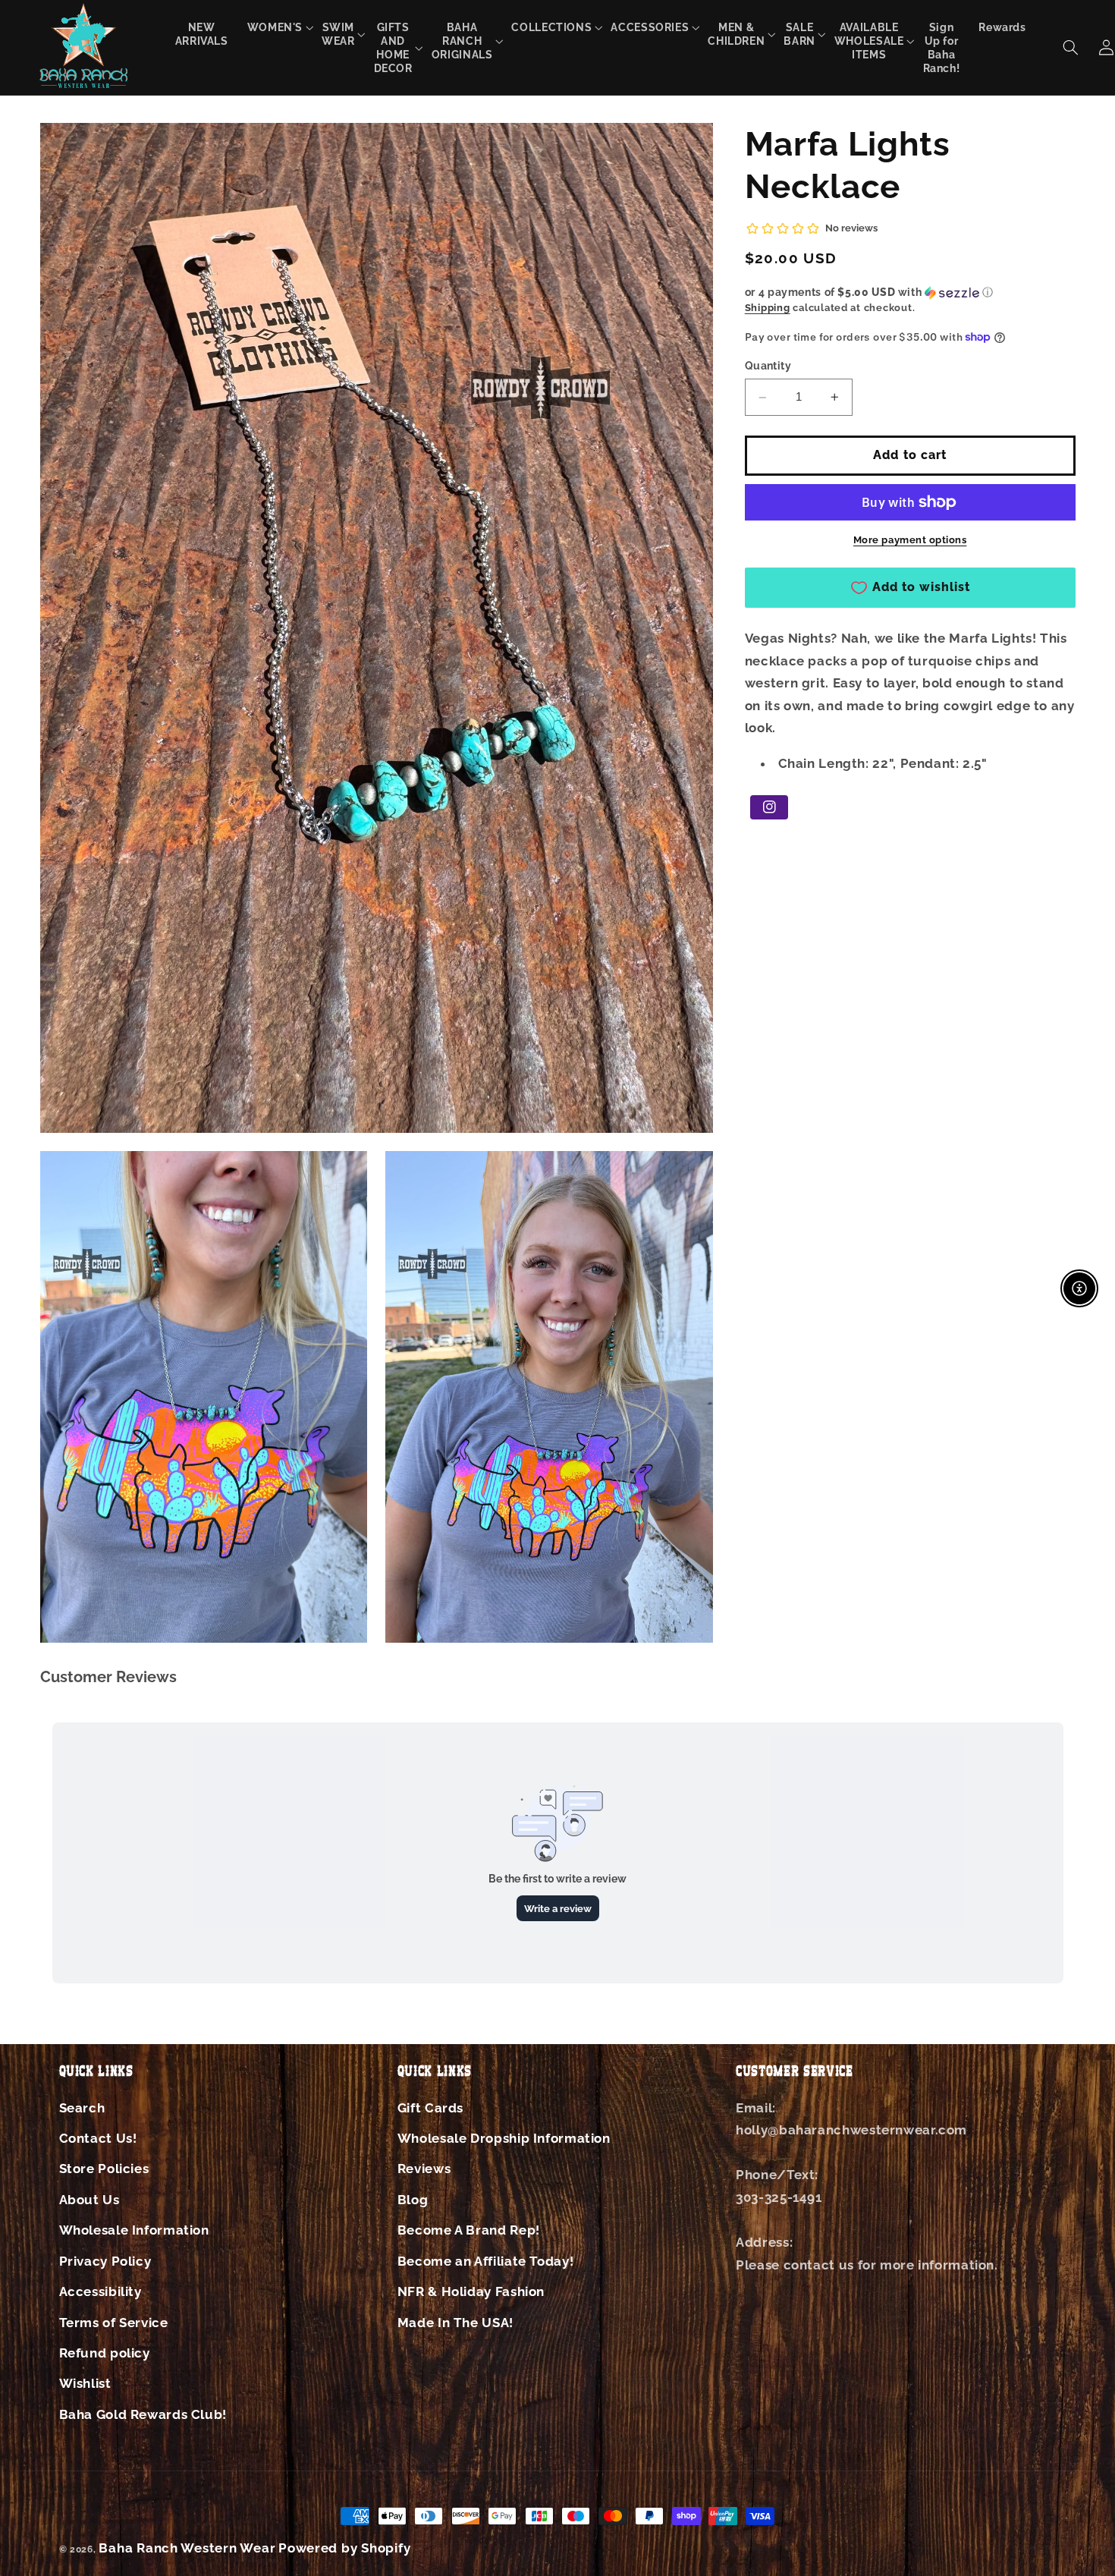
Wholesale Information (134, 2230)
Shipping (768, 308)
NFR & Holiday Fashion (471, 2291)
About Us (90, 2200)
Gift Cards (430, 2108)
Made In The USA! (455, 2323)
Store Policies (104, 2169)
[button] (275, 27)
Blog (413, 2200)
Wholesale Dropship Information (504, 2138)
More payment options (910, 540)
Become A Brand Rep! (469, 2230)
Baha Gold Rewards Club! (143, 2414)
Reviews (424, 2169)
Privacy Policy (105, 2261)
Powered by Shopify (344, 2548)
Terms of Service (114, 2323)
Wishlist (85, 2383)
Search (82, 2108)
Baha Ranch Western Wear (187, 2548)
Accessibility (101, 2291)
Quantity (768, 366)
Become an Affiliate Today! (485, 2261)
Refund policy (105, 2353)
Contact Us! (98, 2138)
